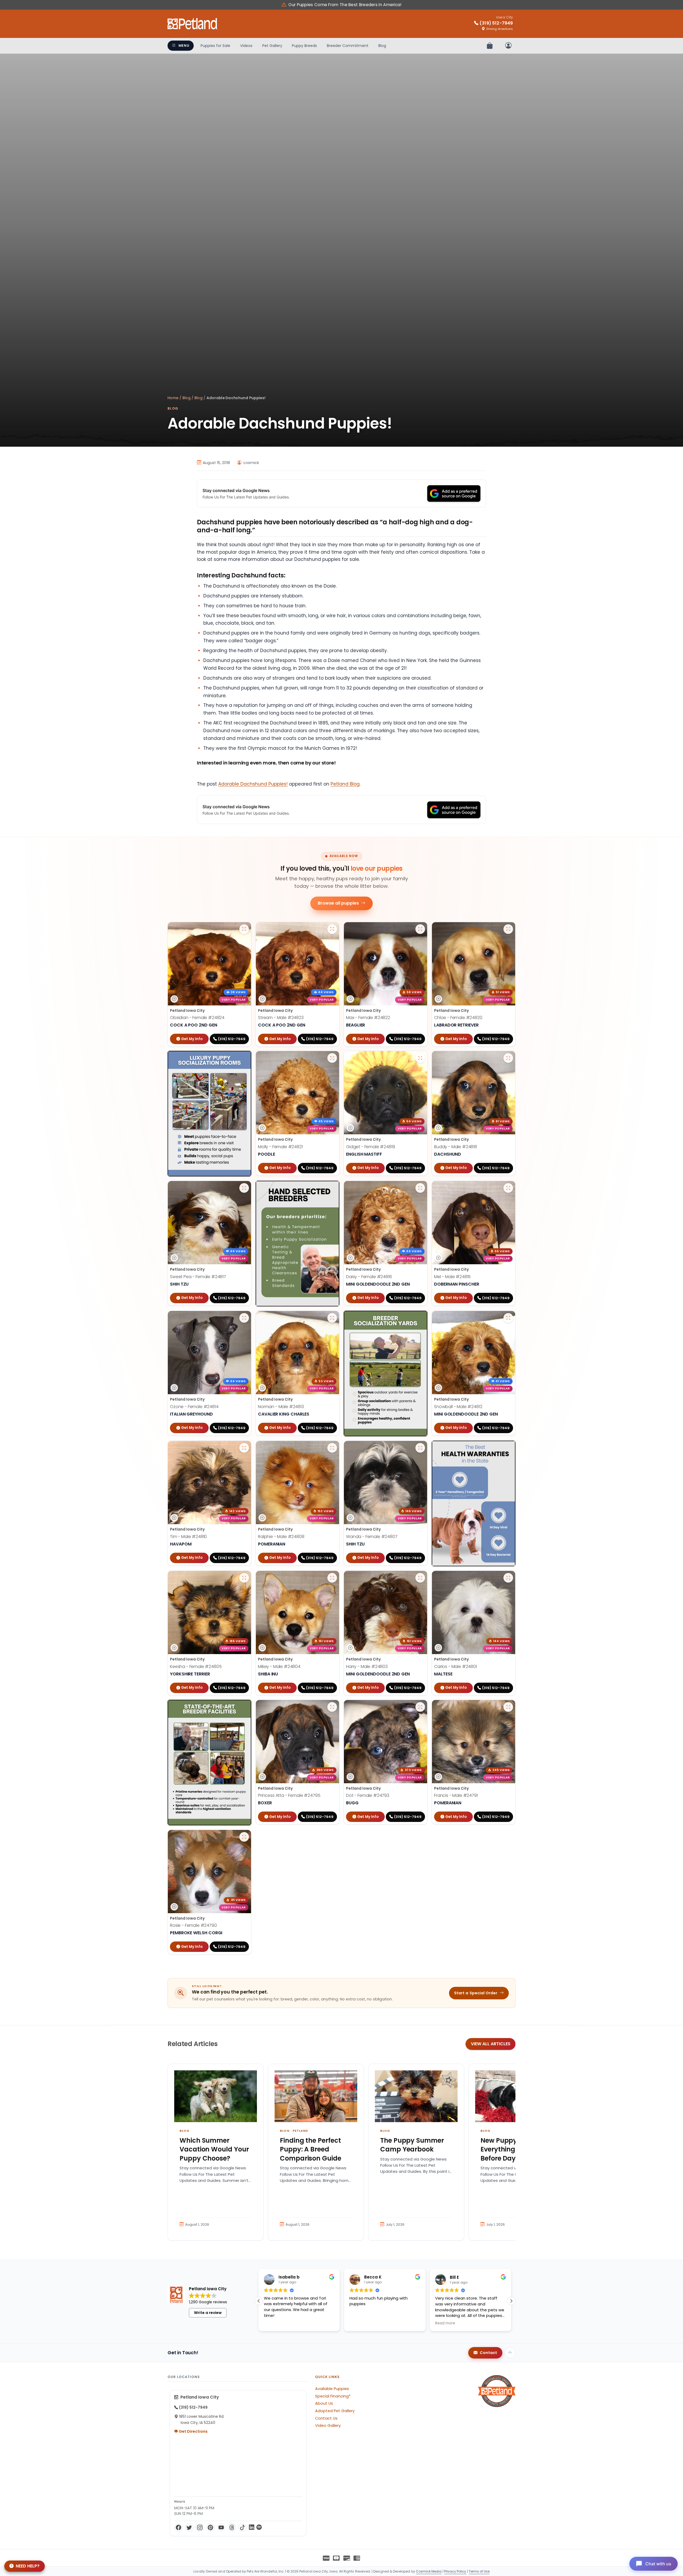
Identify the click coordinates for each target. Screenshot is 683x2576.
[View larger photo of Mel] (508, 1188)
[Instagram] (200, 2527)
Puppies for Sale (215, 46)
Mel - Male (452, 1277)
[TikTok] (243, 2527)
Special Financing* (333, 2396)
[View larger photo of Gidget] (420, 1058)
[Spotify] (259, 2527)
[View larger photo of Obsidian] (244, 929)
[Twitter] (189, 2527)
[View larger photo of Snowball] (508, 1318)
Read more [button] (360, 2323)
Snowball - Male (458, 1407)
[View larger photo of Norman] (332, 1318)
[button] (511, 2301)
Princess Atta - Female (289, 1795)
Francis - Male (456, 1795)
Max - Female (368, 1018)
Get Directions (193, 2431)
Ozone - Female (194, 1407)
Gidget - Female (371, 1147)
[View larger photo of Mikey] (332, 1578)
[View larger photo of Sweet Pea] (244, 1188)
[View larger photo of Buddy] (508, 1058)
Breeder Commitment (348, 46)
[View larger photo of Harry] (420, 1578)
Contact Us (326, 2418)
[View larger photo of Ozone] (244, 1318)
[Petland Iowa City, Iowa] (193, 24)
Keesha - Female (196, 1667)
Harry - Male (367, 1667)
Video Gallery (328, 2426)
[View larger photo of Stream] (332, 929)
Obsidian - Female (197, 1018)
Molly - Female (280, 1147)
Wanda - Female (372, 1537)
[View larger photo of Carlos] (508, 1578)
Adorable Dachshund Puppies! (253, 784)
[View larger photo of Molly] (332, 1058)
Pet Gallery (272, 46)
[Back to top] (510, 2353)
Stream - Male (281, 1018)
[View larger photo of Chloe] (508, 929)
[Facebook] (178, 2527)
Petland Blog (345, 784)
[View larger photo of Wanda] (420, 1448)
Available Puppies (332, 2389)
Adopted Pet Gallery (335, 2411)
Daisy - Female (369, 1277)
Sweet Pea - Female (198, 1277)
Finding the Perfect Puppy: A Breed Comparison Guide (311, 2149)
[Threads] (232, 2527)
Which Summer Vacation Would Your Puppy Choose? (214, 2149)
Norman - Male (281, 1407)
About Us (324, 2403)
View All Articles (491, 2044)
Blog (382, 46)
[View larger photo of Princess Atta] (332, 1707)
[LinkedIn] (252, 2527)
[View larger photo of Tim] (244, 1448)
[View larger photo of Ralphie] (332, 1448)
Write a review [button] (208, 2313)
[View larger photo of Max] (420, 929)
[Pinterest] (211, 2527)
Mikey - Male (279, 1667)
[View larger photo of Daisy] (420, 1188)
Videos (246, 46)
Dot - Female (368, 1795)
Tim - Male (188, 1537)
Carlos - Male (456, 1667)
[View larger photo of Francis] (508, 1707)
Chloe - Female (458, 1018)
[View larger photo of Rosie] (244, 1837)
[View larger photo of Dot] (420, 1707)
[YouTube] (221, 2527)
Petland (300, 2131)
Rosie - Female (193, 1925)
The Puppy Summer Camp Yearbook (412, 2145)
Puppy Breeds (304, 46)
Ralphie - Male (281, 1537)
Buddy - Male (456, 1147)
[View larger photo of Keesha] (244, 1578)
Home (173, 398)
